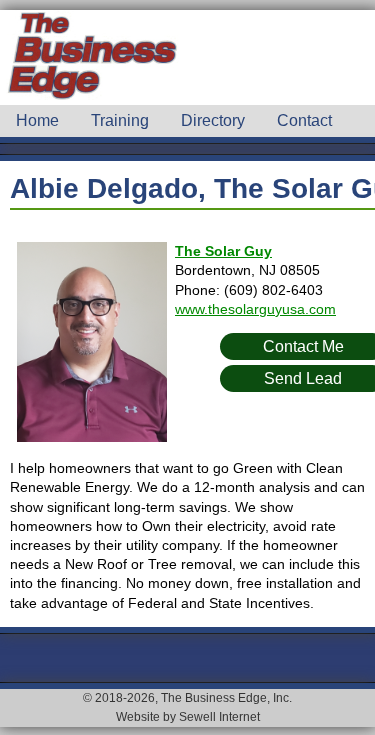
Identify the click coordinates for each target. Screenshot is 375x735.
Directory (213, 120)
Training (120, 120)
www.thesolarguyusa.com (255, 309)
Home (37, 120)
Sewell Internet (219, 717)
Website (138, 717)
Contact (304, 120)
